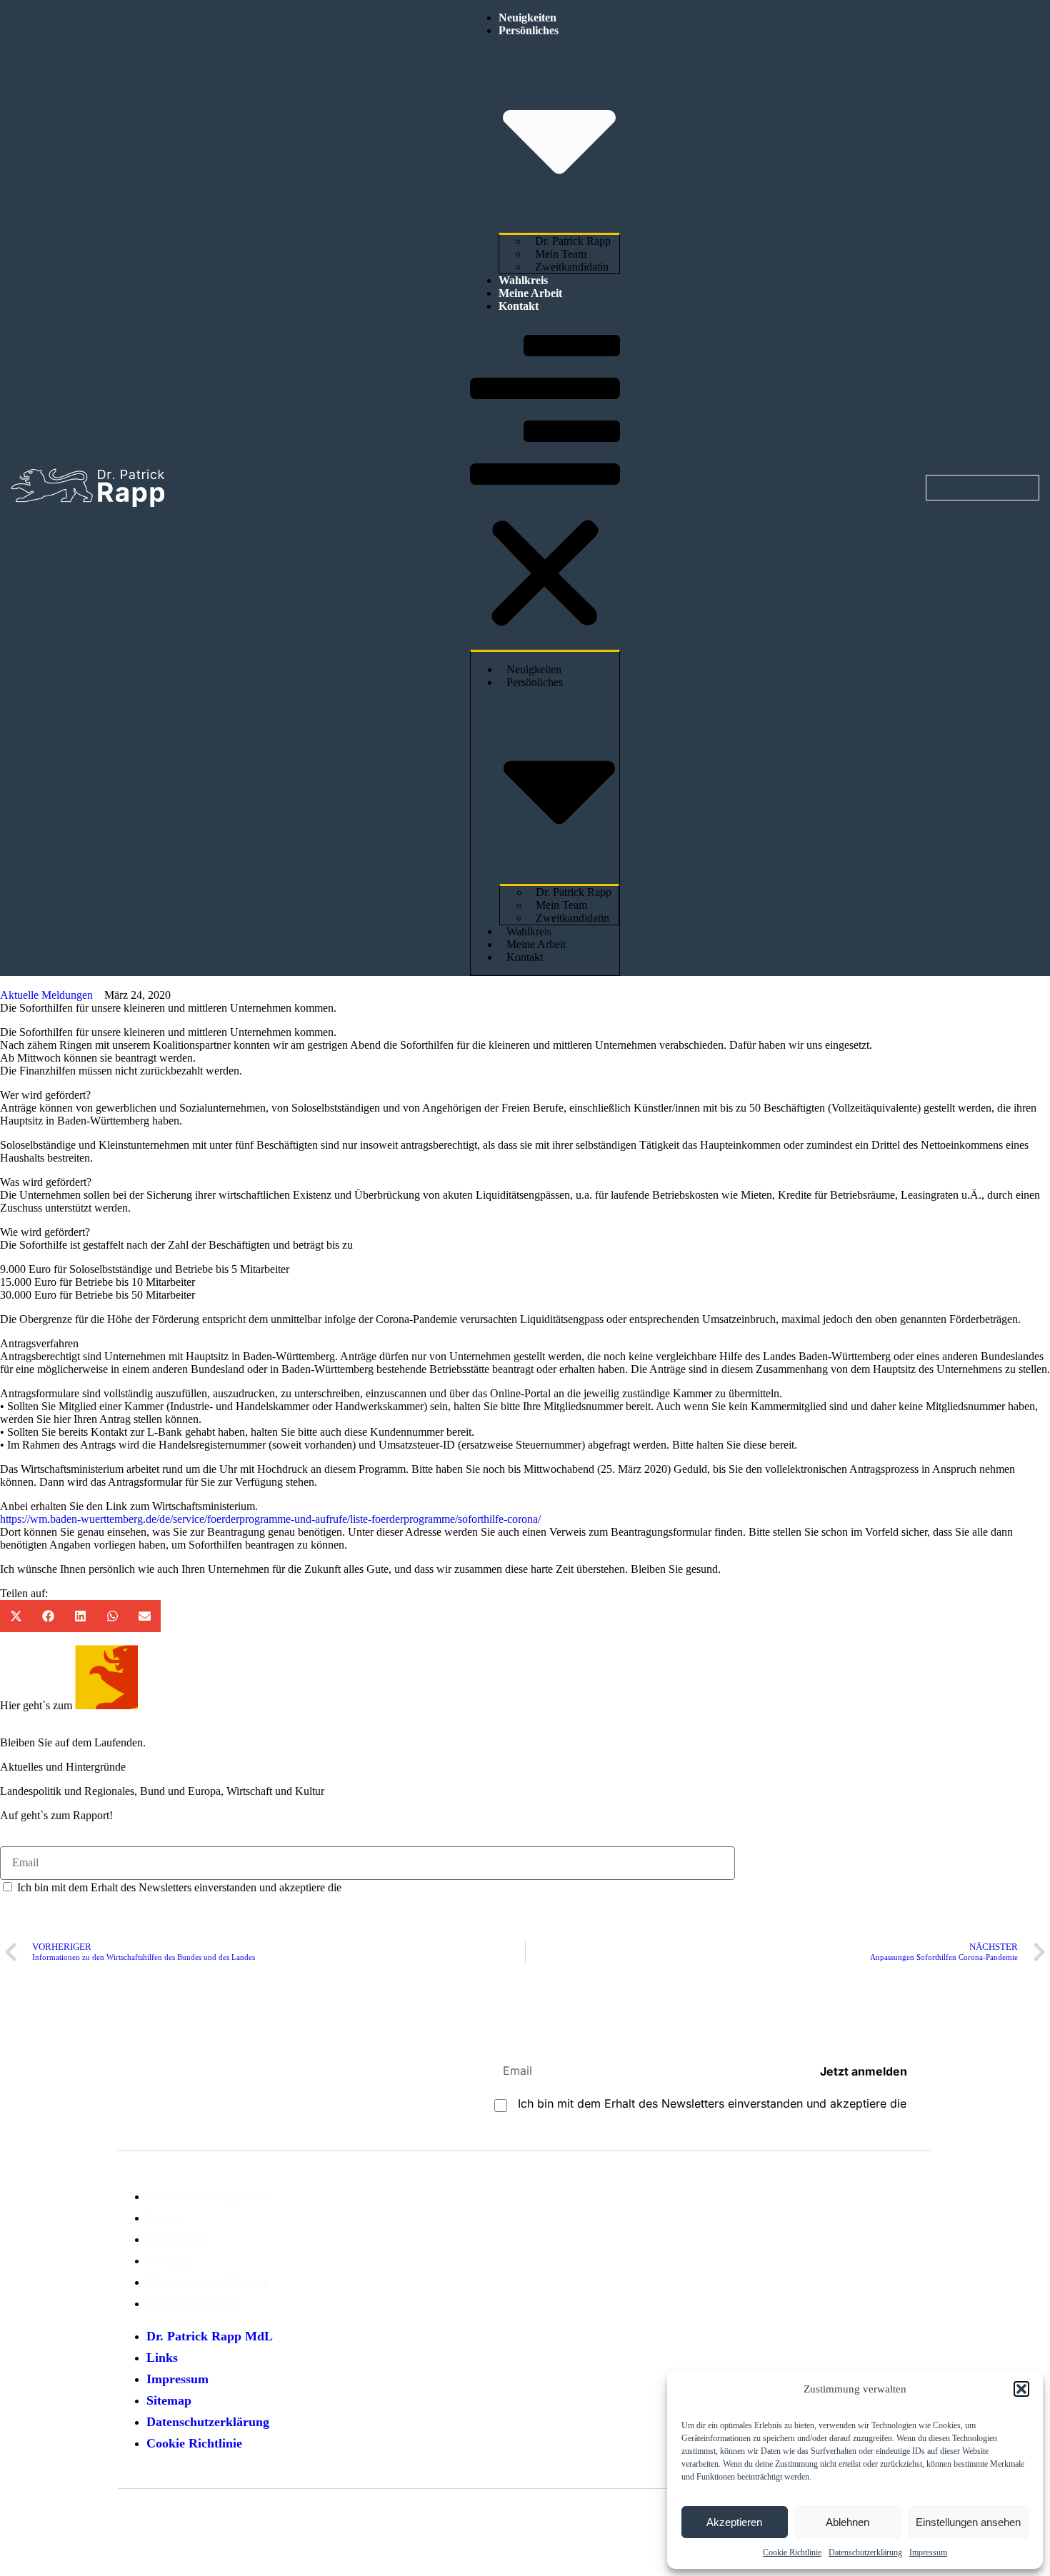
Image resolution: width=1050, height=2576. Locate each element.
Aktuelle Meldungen (46, 995)
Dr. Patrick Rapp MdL (210, 2196)
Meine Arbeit (530, 293)
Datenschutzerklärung (865, 2552)
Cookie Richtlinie (792, 2552)
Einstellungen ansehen (968, 2522)
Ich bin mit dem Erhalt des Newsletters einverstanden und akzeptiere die (241, 1887)
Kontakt (519, 306)
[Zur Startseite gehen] (87, 488)
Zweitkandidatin (572, 267)
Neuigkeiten (527, 17)
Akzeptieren (734, 2522)
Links (162, 2218)
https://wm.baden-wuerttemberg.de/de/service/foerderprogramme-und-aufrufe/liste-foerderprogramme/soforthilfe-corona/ (270, 1519)
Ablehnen (847, 2522)
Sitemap (169, 2260)
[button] (1021, 2389)
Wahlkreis (523, 280)
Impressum (928, 2552)
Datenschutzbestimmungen (405, 1887)
